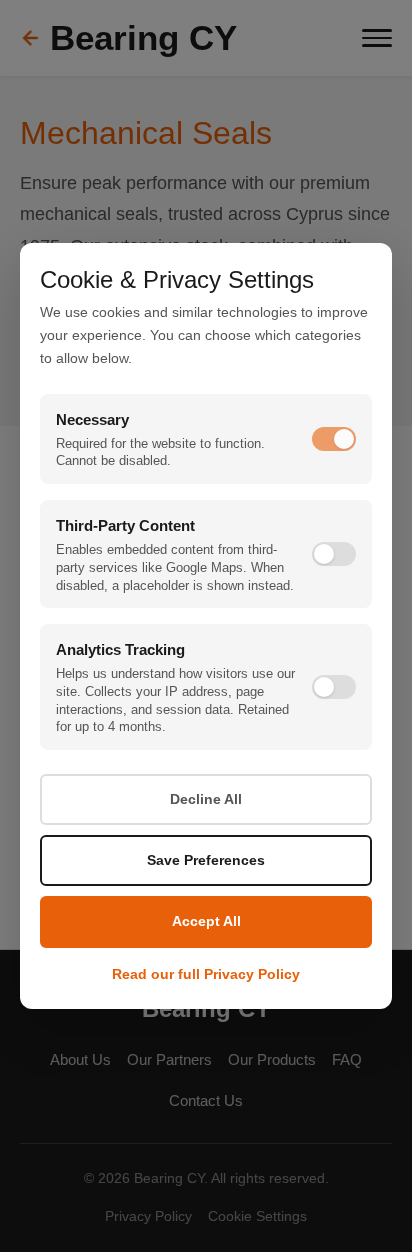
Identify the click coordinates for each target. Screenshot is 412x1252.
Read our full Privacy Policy (206, 974)
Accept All (206, 921)
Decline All (206, 799)
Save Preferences (206, 860)
